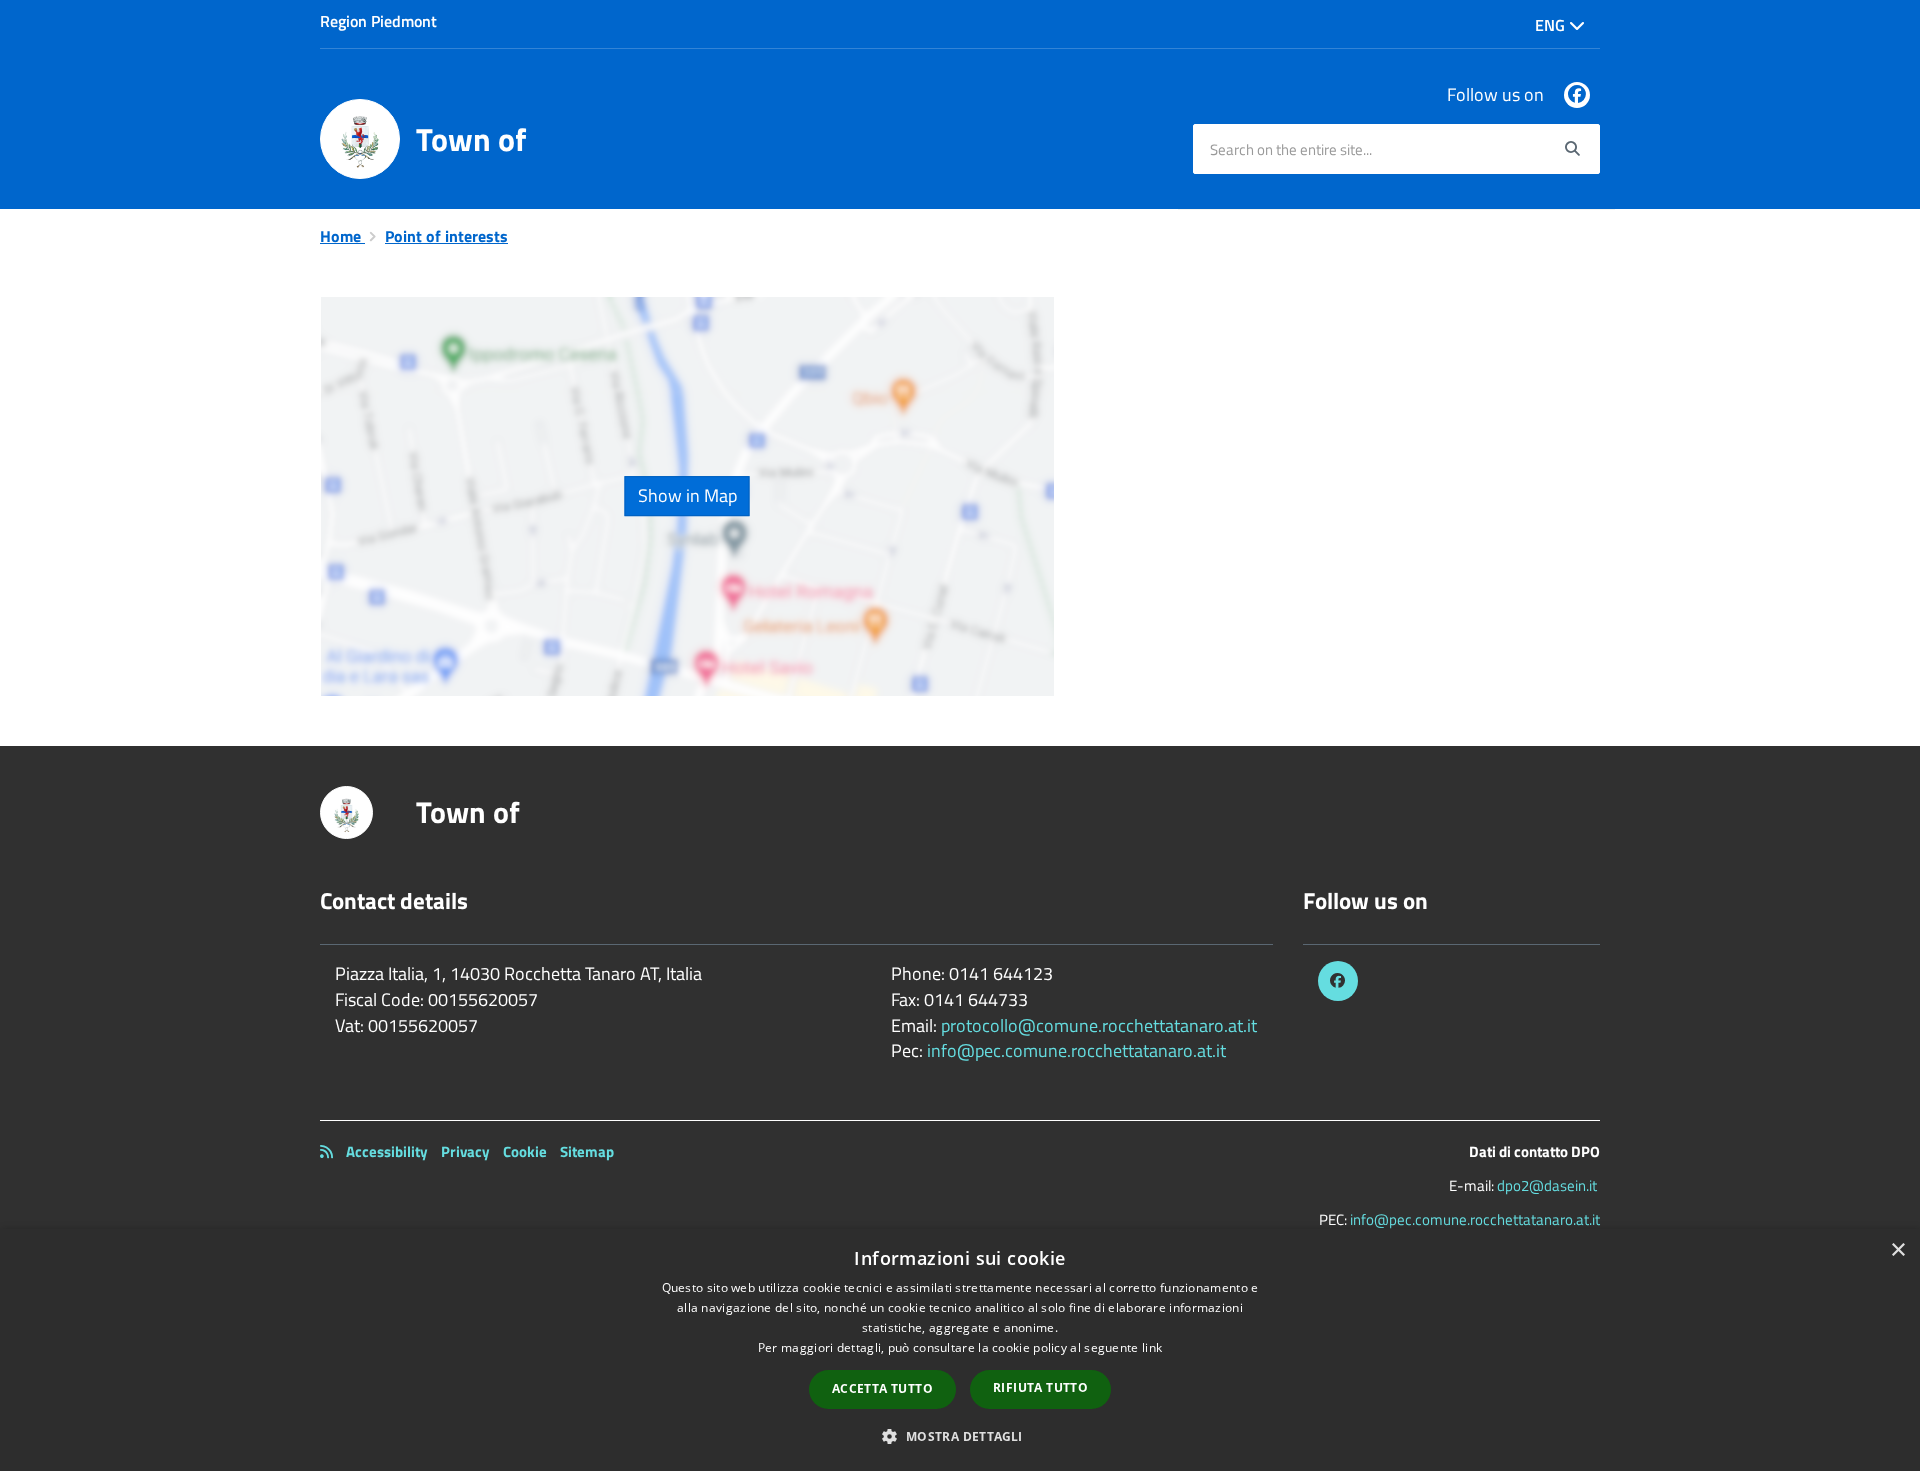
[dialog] (960, 1350)
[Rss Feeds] (326, 1151)
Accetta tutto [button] (882, 1388)
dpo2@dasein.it (1547, 1185)
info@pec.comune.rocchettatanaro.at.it (1076, 1050)
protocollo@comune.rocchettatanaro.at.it (1099, 1025)
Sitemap (587, 1151)
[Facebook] (1577, 95)
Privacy (465, 1151)
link (1152, 1347)
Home (342, 236)
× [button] (1897, 1250)
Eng (1552, 25)
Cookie (525, 1151)
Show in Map (687, 495)
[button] (959, 1435)
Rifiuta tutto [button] (1040, 1387)
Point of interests (446, 236)
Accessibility (387, 1151)
